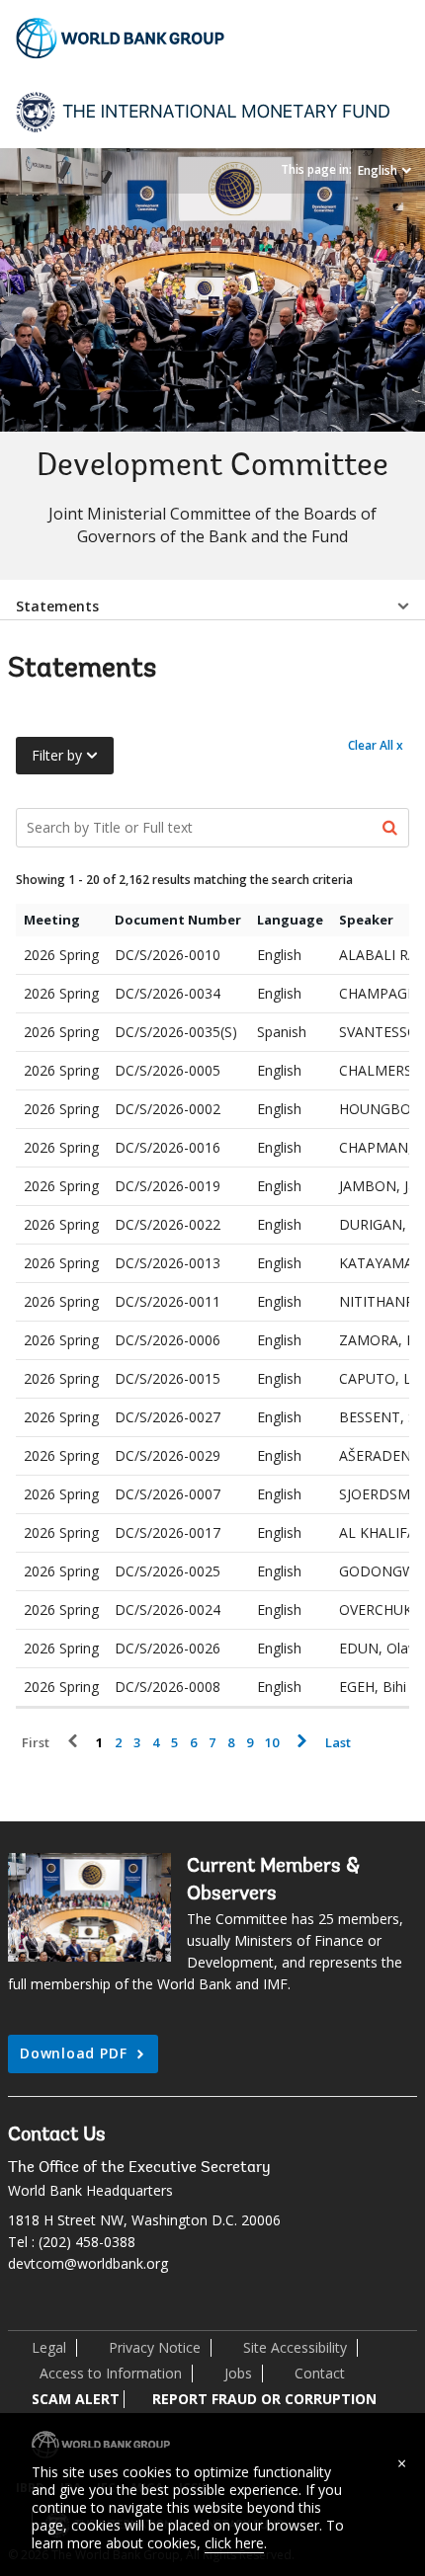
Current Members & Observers (273, 1881)
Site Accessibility (295, 2347)
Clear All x (376, 745)
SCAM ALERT (76, 2399)
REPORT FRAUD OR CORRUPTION (264, 2399)
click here (234, 2543)
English (378, 170)
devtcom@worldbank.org (88, 2263)
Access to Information (111, 2373)
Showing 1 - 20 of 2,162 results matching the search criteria (184, 880)
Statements (57, 606)
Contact (320, 2373)
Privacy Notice (155, 2347)
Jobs (238, 2373)
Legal (49, 2347)
